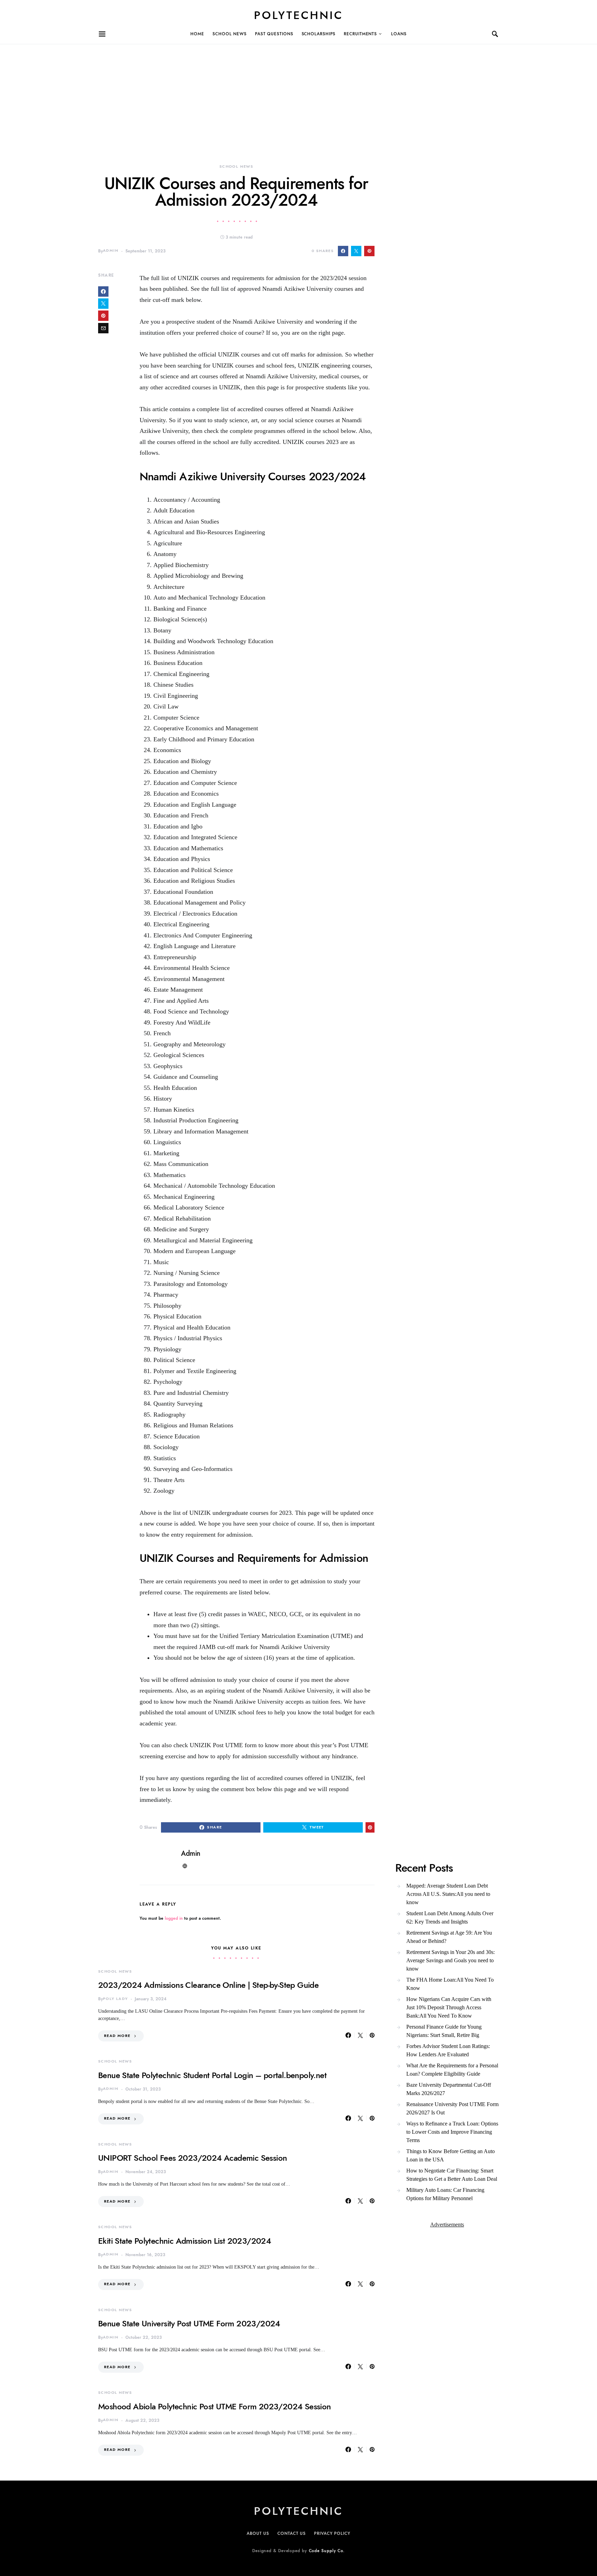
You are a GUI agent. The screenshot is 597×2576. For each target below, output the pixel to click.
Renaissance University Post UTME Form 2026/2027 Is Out (452, 2108)
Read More (117, 2036)
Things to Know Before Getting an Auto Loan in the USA (451, 2155)
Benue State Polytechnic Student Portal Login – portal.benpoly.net (212, 2075)
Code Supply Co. (327, 2551)
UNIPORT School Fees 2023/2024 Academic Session (192, 2158)
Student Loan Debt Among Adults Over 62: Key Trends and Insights (450, 1917)
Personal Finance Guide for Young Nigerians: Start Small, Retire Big (444, 2031)
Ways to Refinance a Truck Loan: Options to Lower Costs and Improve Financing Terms (452, 2132)
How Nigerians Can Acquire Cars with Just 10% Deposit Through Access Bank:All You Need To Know (449, 2007)
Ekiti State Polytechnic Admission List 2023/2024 (184, 2241)
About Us (258, 2533)
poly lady (115, 1999)
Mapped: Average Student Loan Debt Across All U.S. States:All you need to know (448, 1894)
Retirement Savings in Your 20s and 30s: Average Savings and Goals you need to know (451, 1960)
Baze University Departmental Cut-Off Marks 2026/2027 (449, 2089)
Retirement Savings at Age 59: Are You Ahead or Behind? (449, 1937)
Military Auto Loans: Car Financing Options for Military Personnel (445, 2194)
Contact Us (292, 2533)
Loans (399, 34)
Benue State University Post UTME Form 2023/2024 (189, 2323)
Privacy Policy (332, 2533)
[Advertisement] (207, 93)
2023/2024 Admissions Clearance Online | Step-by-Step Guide (208, 1985)
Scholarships (319, 34)
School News (230, 34)
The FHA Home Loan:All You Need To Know (450, 1984)
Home (197, 34)
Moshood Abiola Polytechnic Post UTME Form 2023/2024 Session (215, 2406)
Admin (111, 251)
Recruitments (360, 34)
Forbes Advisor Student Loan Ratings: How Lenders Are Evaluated (448, 2050)
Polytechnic (298, 15)
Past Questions (274, 34)
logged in (174, 1918)
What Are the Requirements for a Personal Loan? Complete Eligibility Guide (452, 2070)
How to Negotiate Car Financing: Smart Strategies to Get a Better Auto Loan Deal (452, 2175)
